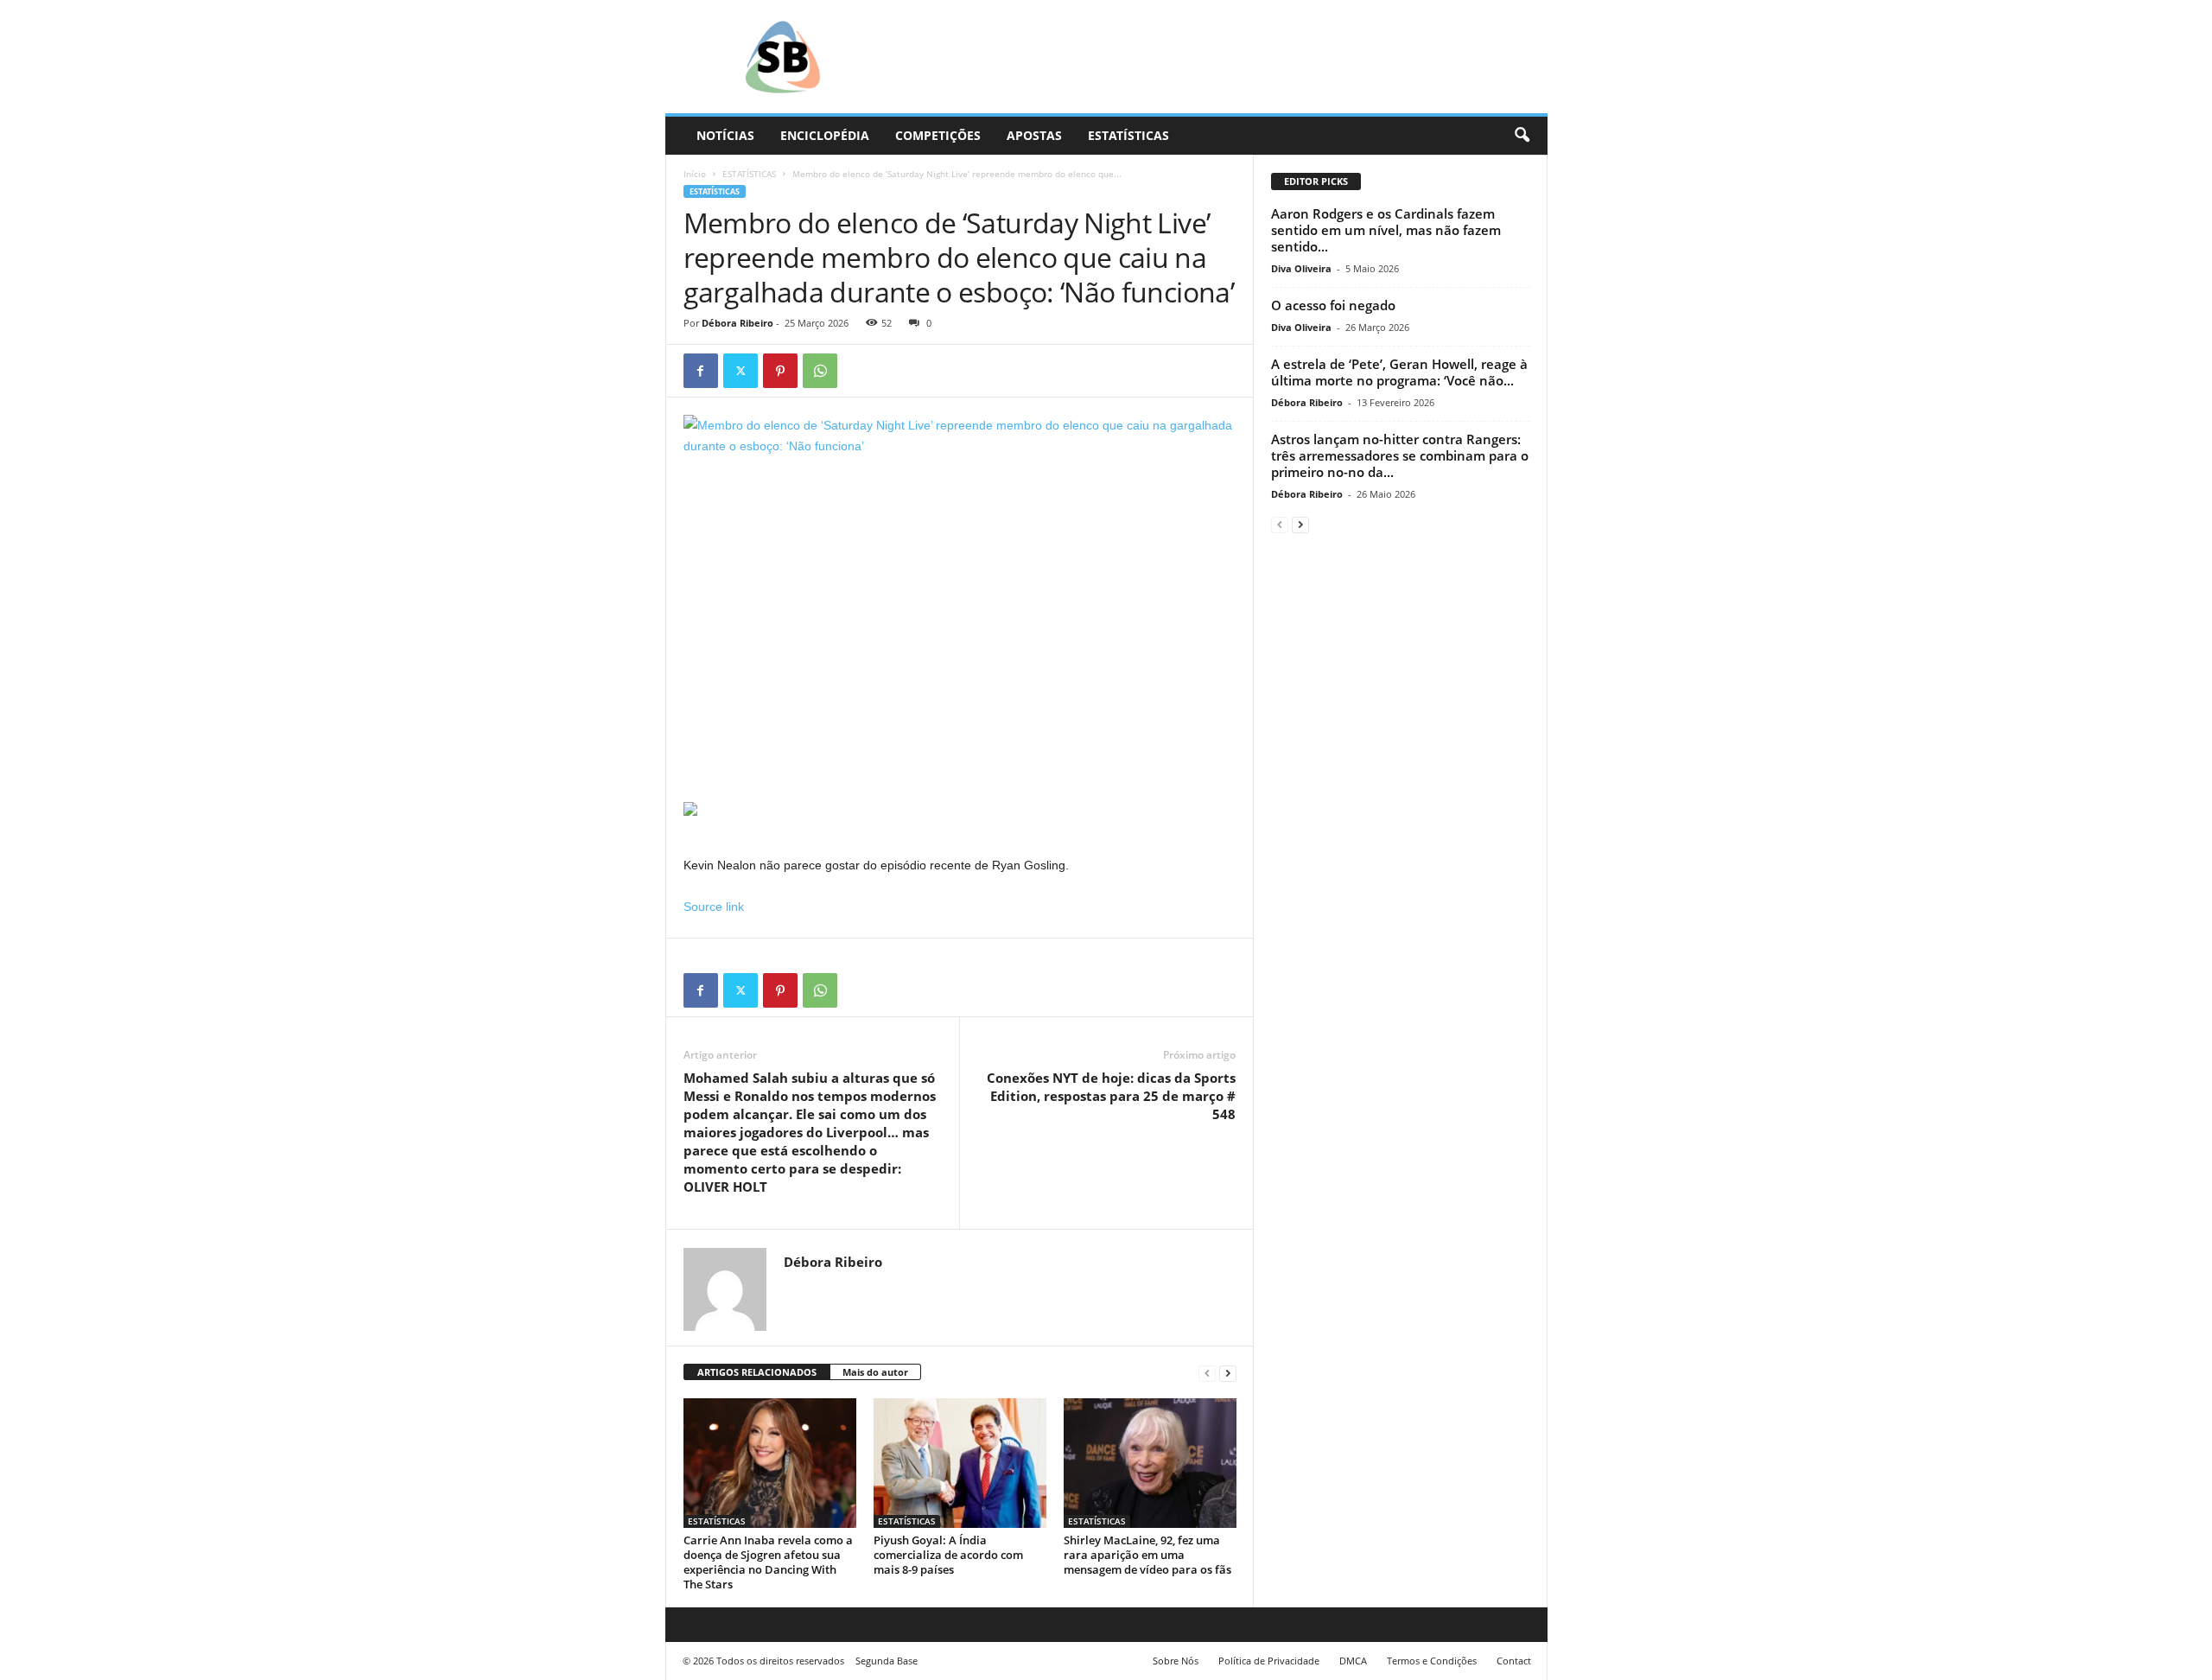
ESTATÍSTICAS (1128, 135)
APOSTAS (1034, 135)
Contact (1514, 1661)
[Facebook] (701, 371)
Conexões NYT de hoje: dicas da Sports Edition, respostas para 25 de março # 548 (1111, 1096)
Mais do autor (875, 1372)
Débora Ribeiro (737, 323)
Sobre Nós (1176, 1661)
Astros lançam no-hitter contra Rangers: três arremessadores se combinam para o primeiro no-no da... (1400, 455)
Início (695, 174)
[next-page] (1228, 1373)
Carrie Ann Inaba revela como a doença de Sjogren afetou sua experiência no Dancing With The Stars (768, 1562)
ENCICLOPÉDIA (825, 135)
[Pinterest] (780, 371)
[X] (741, 371)
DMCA (1353, 1661)
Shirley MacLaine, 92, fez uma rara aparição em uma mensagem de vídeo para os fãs (1147, 1555)
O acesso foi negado (1333, 305)
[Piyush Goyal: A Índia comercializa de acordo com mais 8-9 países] (960, 1463)
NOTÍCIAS (725, 135)
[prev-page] (1207, 1373)
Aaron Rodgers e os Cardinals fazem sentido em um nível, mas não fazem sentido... (1386, 230)
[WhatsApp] (820, 371)
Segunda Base (887, 1661)
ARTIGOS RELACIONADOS (757, 1372)
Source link (714, 907)
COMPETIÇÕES (938, 135)
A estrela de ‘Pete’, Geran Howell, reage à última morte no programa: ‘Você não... (1399, 372)
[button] (1522, 136)
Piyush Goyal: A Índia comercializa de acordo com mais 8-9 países (948, 1555)
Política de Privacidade (1269, 1661)
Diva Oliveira (1301, 268)
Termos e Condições (1432, 1661)
